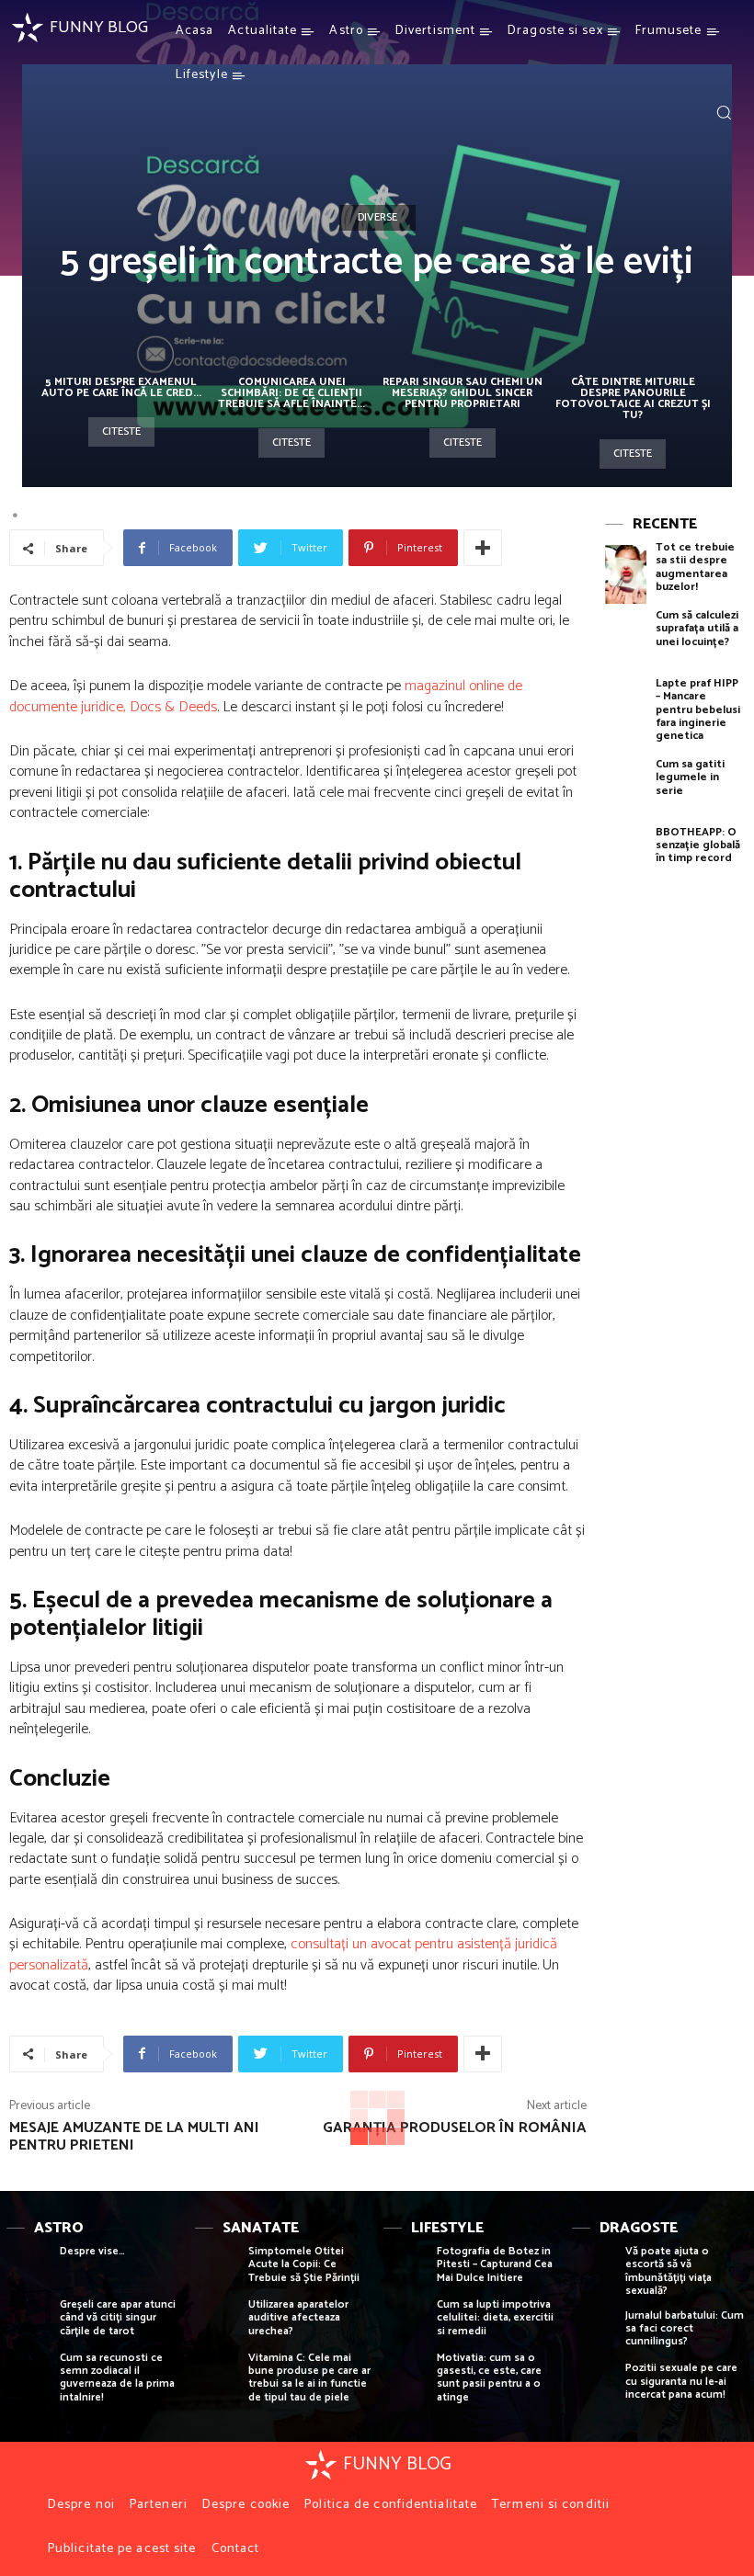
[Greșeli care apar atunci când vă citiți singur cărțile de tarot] (29, 2324)
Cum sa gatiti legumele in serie (690, 777)
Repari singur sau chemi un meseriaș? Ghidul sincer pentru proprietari (463, 393)
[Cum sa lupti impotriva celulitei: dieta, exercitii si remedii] (406, 2324)
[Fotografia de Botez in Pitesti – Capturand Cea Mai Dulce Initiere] (406, 2271)
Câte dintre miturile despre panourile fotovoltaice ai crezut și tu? (633, 398)
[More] (483, 548)
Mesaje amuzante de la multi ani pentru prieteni (134, 2137)
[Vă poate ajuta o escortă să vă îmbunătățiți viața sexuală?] (594, 2271)
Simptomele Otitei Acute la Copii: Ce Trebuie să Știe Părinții (304, 2264)
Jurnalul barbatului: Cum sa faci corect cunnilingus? (685, 2329)
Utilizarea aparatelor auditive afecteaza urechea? (298, 2318)
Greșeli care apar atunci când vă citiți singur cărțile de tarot (118, 2318)
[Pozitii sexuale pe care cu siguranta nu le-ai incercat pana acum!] (594, 2388)
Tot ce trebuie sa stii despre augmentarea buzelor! (695, 567)
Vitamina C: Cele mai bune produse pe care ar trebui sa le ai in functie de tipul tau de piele (309, 2377)
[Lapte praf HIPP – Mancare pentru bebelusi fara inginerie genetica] (626, 710)
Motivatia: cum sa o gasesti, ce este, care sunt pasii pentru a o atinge (489, 2377)
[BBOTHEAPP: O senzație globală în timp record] (626, 859)
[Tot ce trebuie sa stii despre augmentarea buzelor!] (626, 574)
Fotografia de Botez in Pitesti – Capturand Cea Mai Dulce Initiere (495, 2264)
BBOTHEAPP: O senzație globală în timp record (698, 845)
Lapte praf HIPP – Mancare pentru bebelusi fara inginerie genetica (698, 710)
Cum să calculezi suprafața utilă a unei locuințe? (697, 629)
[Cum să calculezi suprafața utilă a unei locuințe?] (626, 642)
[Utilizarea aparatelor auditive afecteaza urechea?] (217, 2324)
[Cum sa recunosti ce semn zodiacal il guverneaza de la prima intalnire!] (29, 2377)
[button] (724, 112)
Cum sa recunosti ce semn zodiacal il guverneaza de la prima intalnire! (117, 2377)
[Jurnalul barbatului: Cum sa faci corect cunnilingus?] (594, 2335)
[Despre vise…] (29, 2271)
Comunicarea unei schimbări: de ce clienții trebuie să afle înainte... (291, 393)
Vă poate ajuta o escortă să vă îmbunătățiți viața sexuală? (668, 2271)
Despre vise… (92, 2251)
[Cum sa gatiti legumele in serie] (626, 791)
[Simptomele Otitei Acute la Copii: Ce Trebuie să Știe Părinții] (217, 2271)
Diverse (377, 217)
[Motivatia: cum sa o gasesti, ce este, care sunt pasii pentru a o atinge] (406, 2377)
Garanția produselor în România (455, 2128)
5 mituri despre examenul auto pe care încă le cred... (121, 387)
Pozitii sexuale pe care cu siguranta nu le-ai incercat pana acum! (681, 2381)
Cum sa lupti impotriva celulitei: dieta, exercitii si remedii (495, 2318)
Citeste (121, 431)
